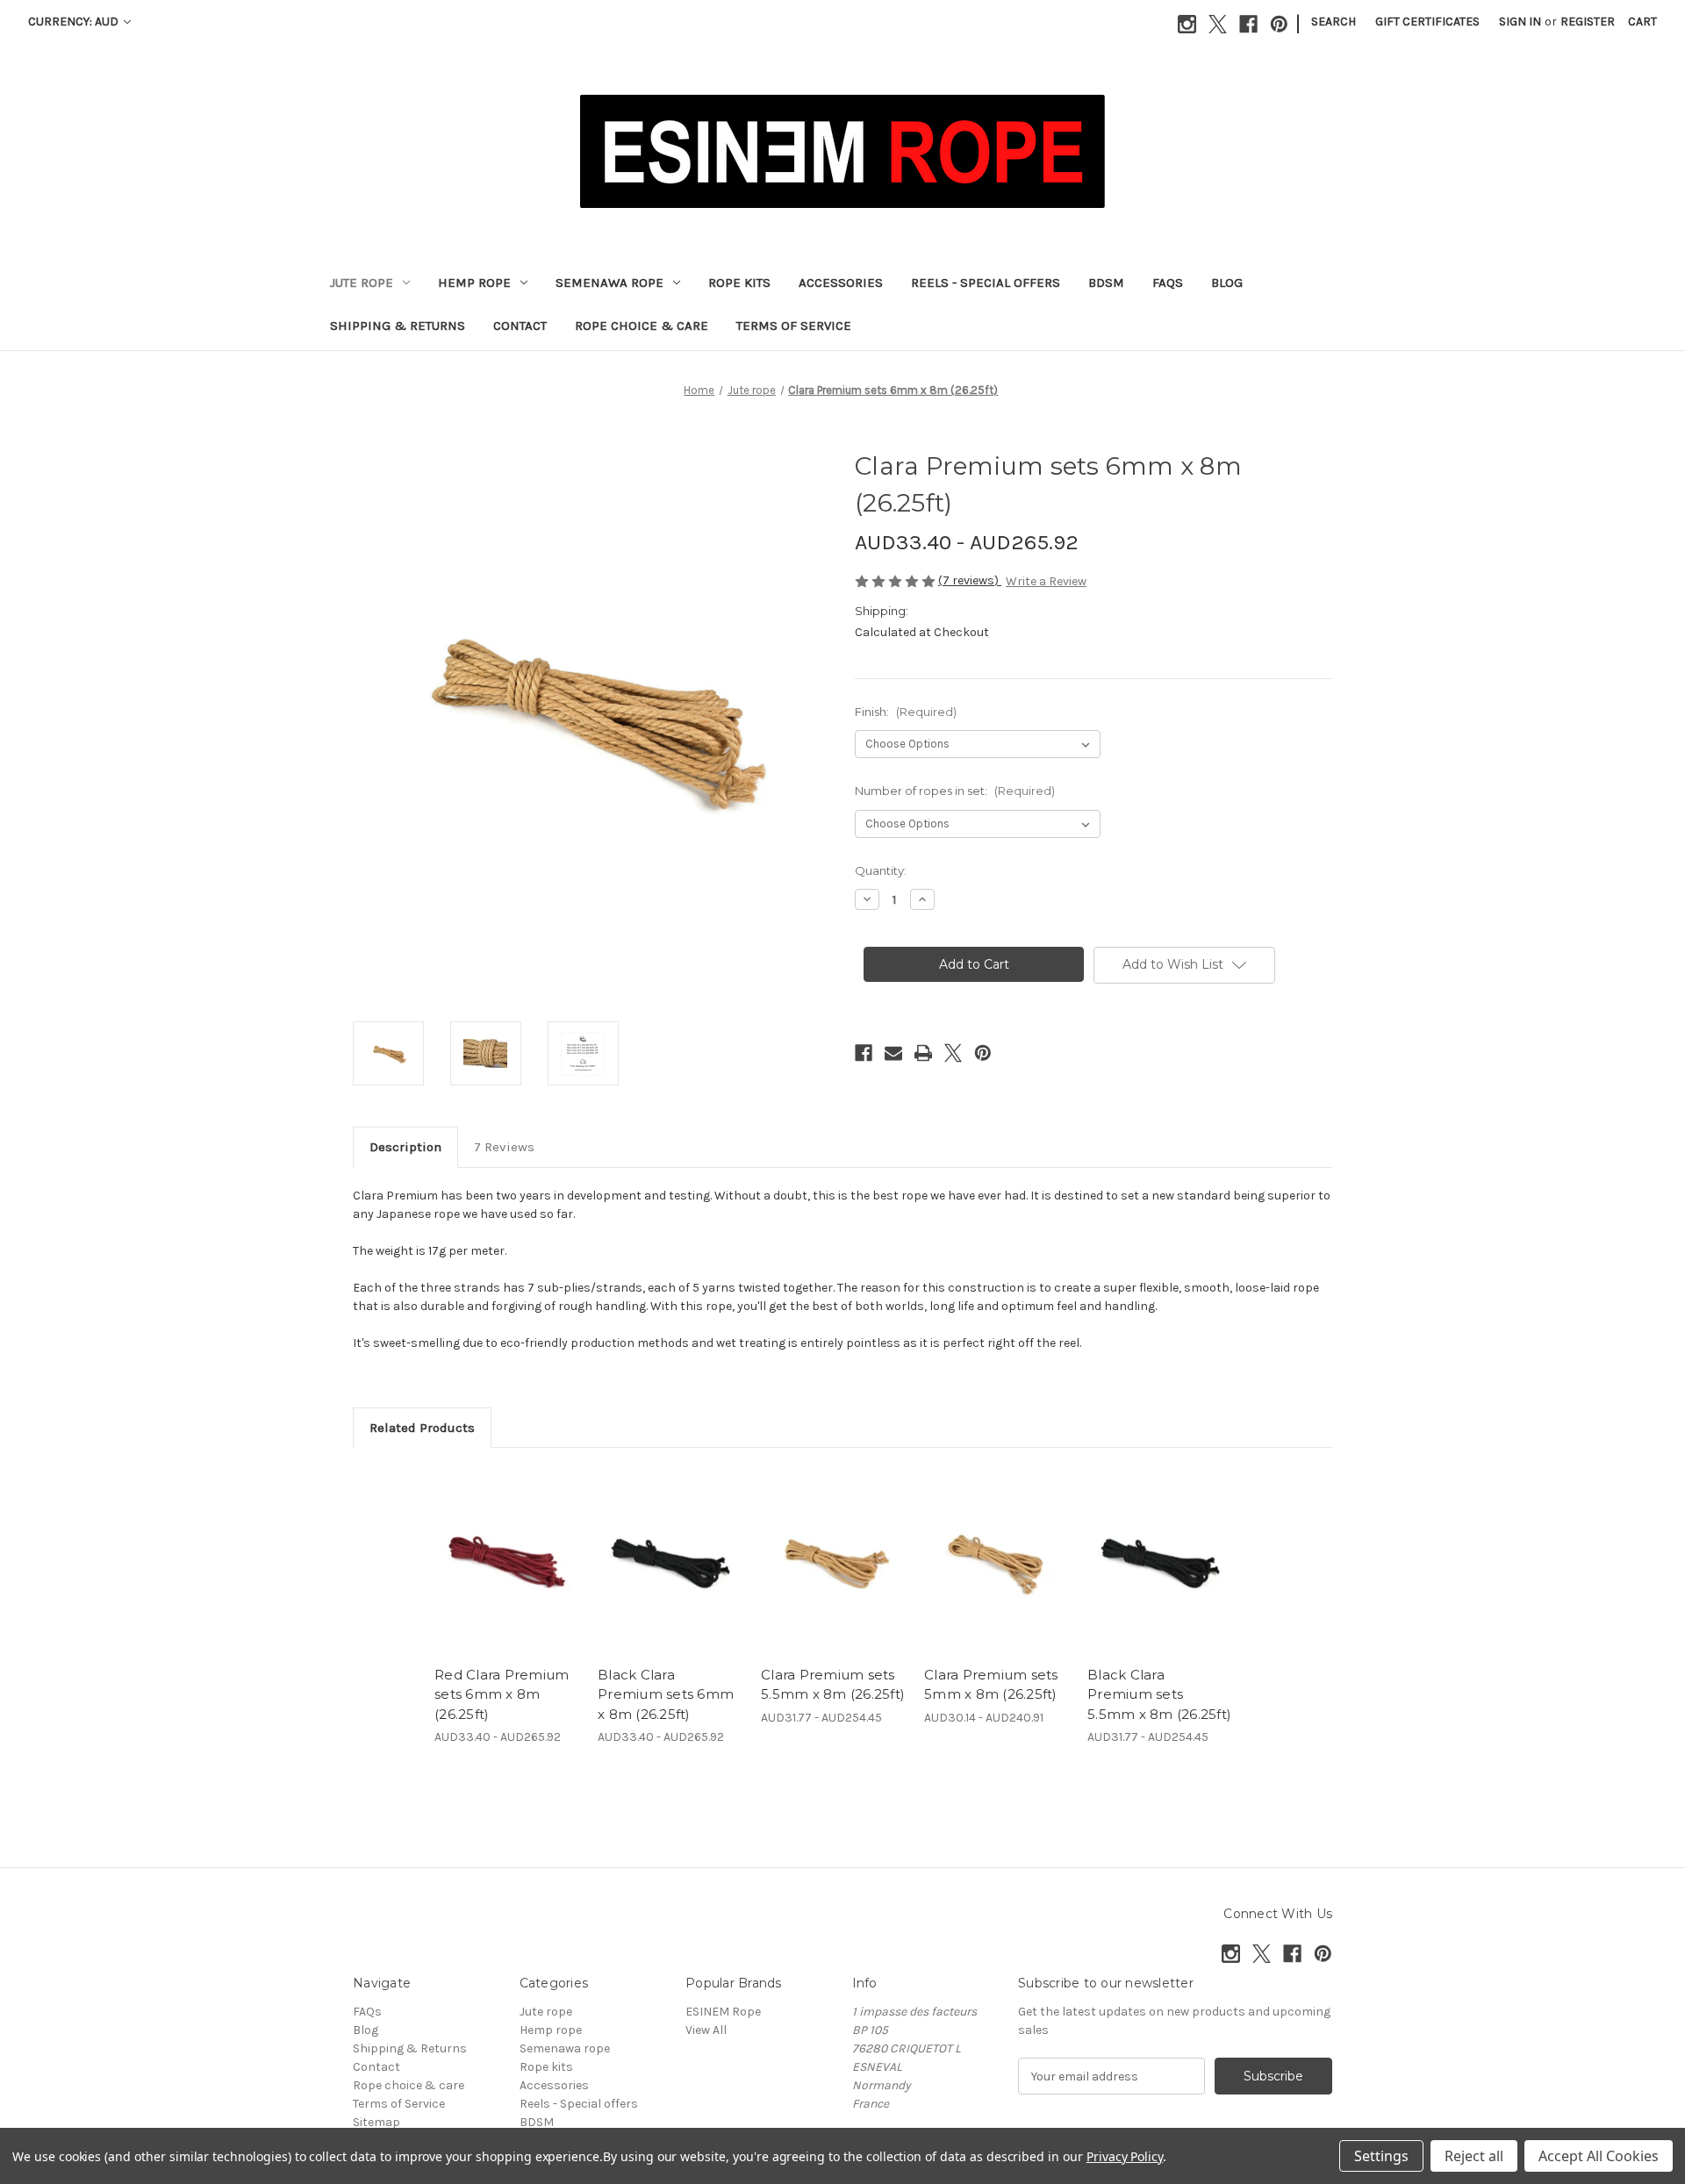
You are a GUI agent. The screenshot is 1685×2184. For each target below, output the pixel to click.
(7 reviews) (970, 580)
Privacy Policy (1125, 2156)
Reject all (1474, 2156)
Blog (1227, 283)
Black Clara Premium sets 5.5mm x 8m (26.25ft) (1159, 1694)
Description (405, 1147)
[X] (1218, 24)
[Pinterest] (1279, 24)
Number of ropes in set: (955, 791)
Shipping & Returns (398, 326)
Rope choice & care (642, 326)
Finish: (906, 712)
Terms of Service (794, 326)
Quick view (492, 1546)
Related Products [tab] (422, 1428)
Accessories (841, 283)
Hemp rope (474, 283)
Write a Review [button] (1046, 581)
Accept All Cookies (1599, 2156)
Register (1588, 21)
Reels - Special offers (986, 283)
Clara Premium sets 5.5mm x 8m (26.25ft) (833, 1685)
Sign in (1520, 21)
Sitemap (376, 2122)
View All (706, 2030)
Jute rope (362, 283)
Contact (520, 326)
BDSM (1106, 283)
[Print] (923, 1053)
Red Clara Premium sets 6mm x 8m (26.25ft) (502, 1694)
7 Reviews (504, 1147)
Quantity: (881, 870)
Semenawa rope (609, 283)
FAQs (1168, 283)
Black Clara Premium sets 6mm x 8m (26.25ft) (666, 1694)
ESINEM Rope (723, 2012)
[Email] (893, 1053)
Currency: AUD (75, 21)
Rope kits (739, 283)
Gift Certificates (1427, 21)
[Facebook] (1248, 24)
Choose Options (507, 1577)
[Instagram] (1187, 24)
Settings (1381, 2156)
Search (1334, 21)
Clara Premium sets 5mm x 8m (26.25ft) (991, 1685)
